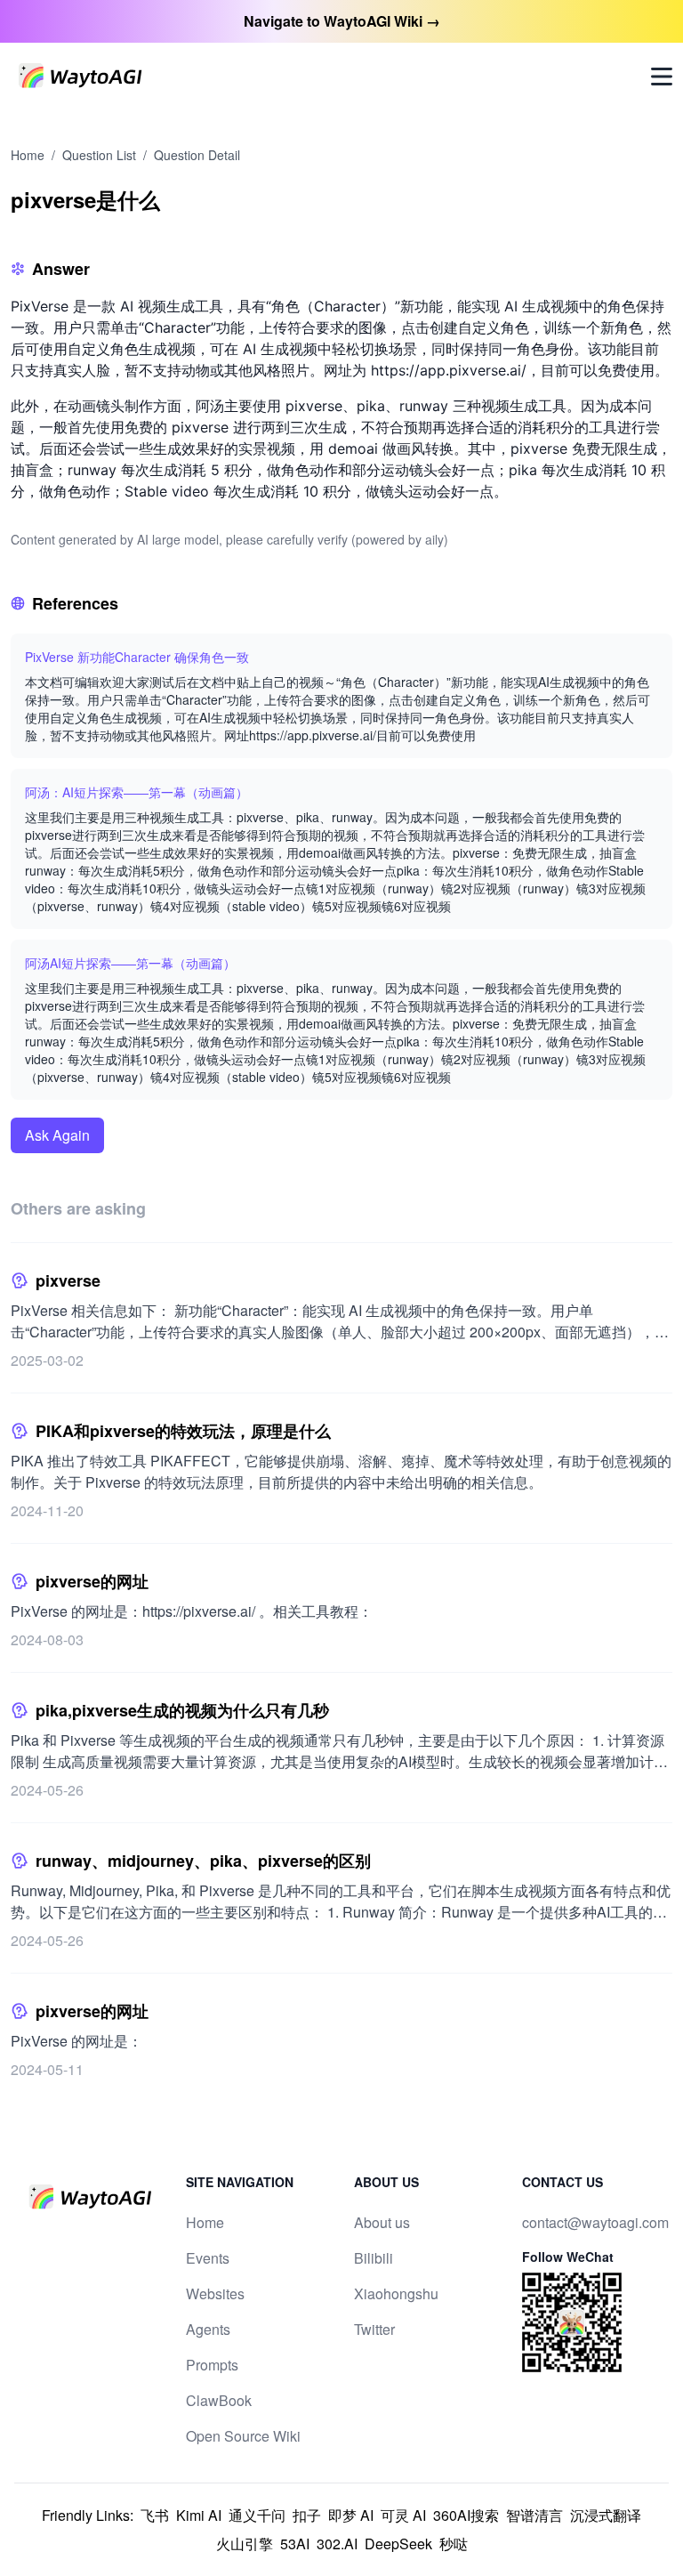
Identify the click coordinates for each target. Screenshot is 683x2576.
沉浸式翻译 (606, 2515)
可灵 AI (403, 2515)
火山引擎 (245, 2544)
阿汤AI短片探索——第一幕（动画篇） (130, 963)
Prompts (212, 2365)
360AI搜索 (466, 2515)
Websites (215, 2293)
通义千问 (257, 2515)
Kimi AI (199, 2515)
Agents (208, 2329)
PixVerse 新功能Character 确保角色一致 (137, 657)
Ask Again (57, 1135)
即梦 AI (351, 2515)
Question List (99, 155)
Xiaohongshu (396, 2293)
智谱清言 (534, 2515)
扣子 (307, 2515)
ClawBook (219, 2400)
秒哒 (454, 2544)
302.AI (337, 2544)
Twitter (374, 2329)
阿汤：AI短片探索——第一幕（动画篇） (137, 792)
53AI (295, 2544)
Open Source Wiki (243, 2436)
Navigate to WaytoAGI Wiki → (342, 21)
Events (208, 2258)
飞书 (155, 2515)
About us (382, 2222)
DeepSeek (398, 2544)
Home (28, 155)
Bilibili (374, 2258)
